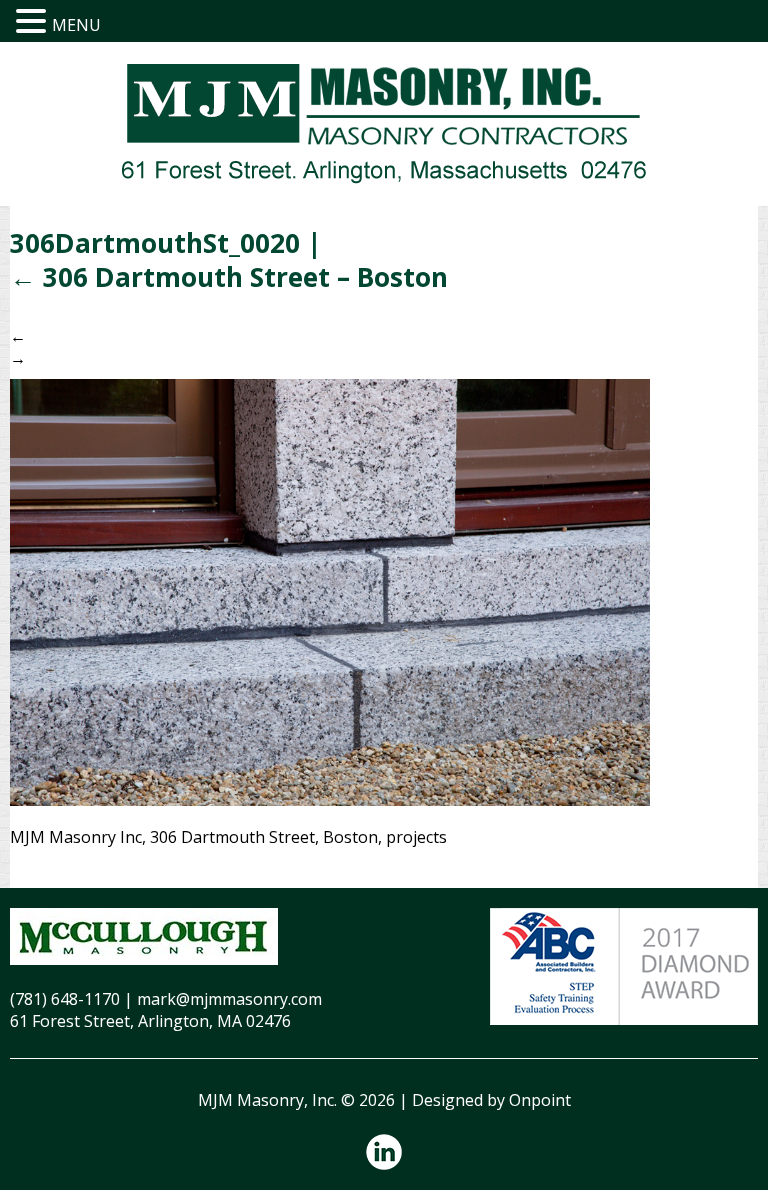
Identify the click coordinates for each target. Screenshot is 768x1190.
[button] (34, 21)
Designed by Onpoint (491, 1100)
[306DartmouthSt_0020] (330, 591)
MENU (76, 25)
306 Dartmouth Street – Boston (229, 277)
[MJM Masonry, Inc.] (384, 124)
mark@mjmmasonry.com (229, 999)
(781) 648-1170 (65, 999)
